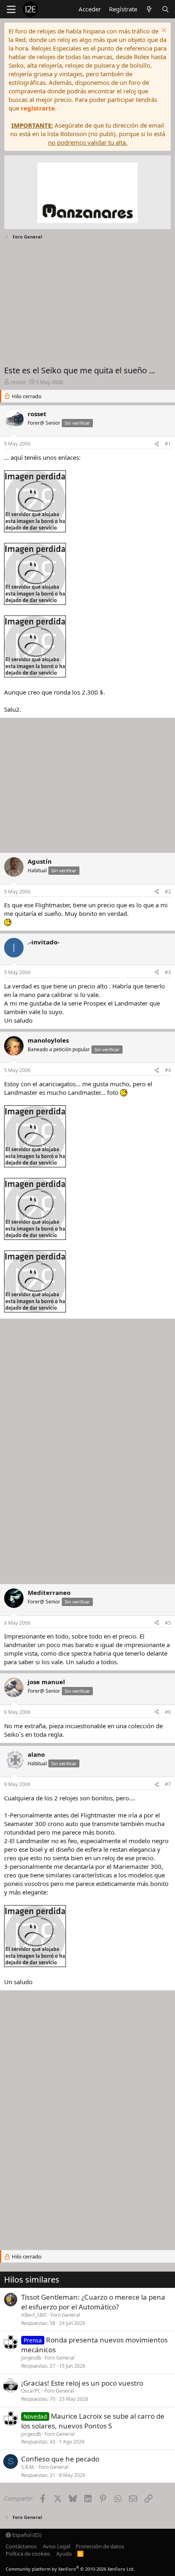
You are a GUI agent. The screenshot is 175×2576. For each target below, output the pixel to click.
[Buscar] (165, 9)
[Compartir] (157, 444)
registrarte (38, 108)
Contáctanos (21, 2546)
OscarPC (31, 2391)
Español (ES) (26, 2535)
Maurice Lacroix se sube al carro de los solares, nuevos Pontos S (93, 2421)
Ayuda (64, 2554)
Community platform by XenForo (70, 2569)
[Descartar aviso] (163, 31)
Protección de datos (100, 2546)
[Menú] (11, 9)
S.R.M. (28, 2467)
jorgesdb (31, 2358)
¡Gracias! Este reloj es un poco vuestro (82, 2383)
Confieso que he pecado (60, 2459)
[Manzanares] (87, 194)
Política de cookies (28, 2554)
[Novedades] (149, 9)
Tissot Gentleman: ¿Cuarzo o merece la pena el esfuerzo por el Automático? (93, 2302)
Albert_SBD (34, 2315)
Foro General (65, 2315)
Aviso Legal (56, 2546)
